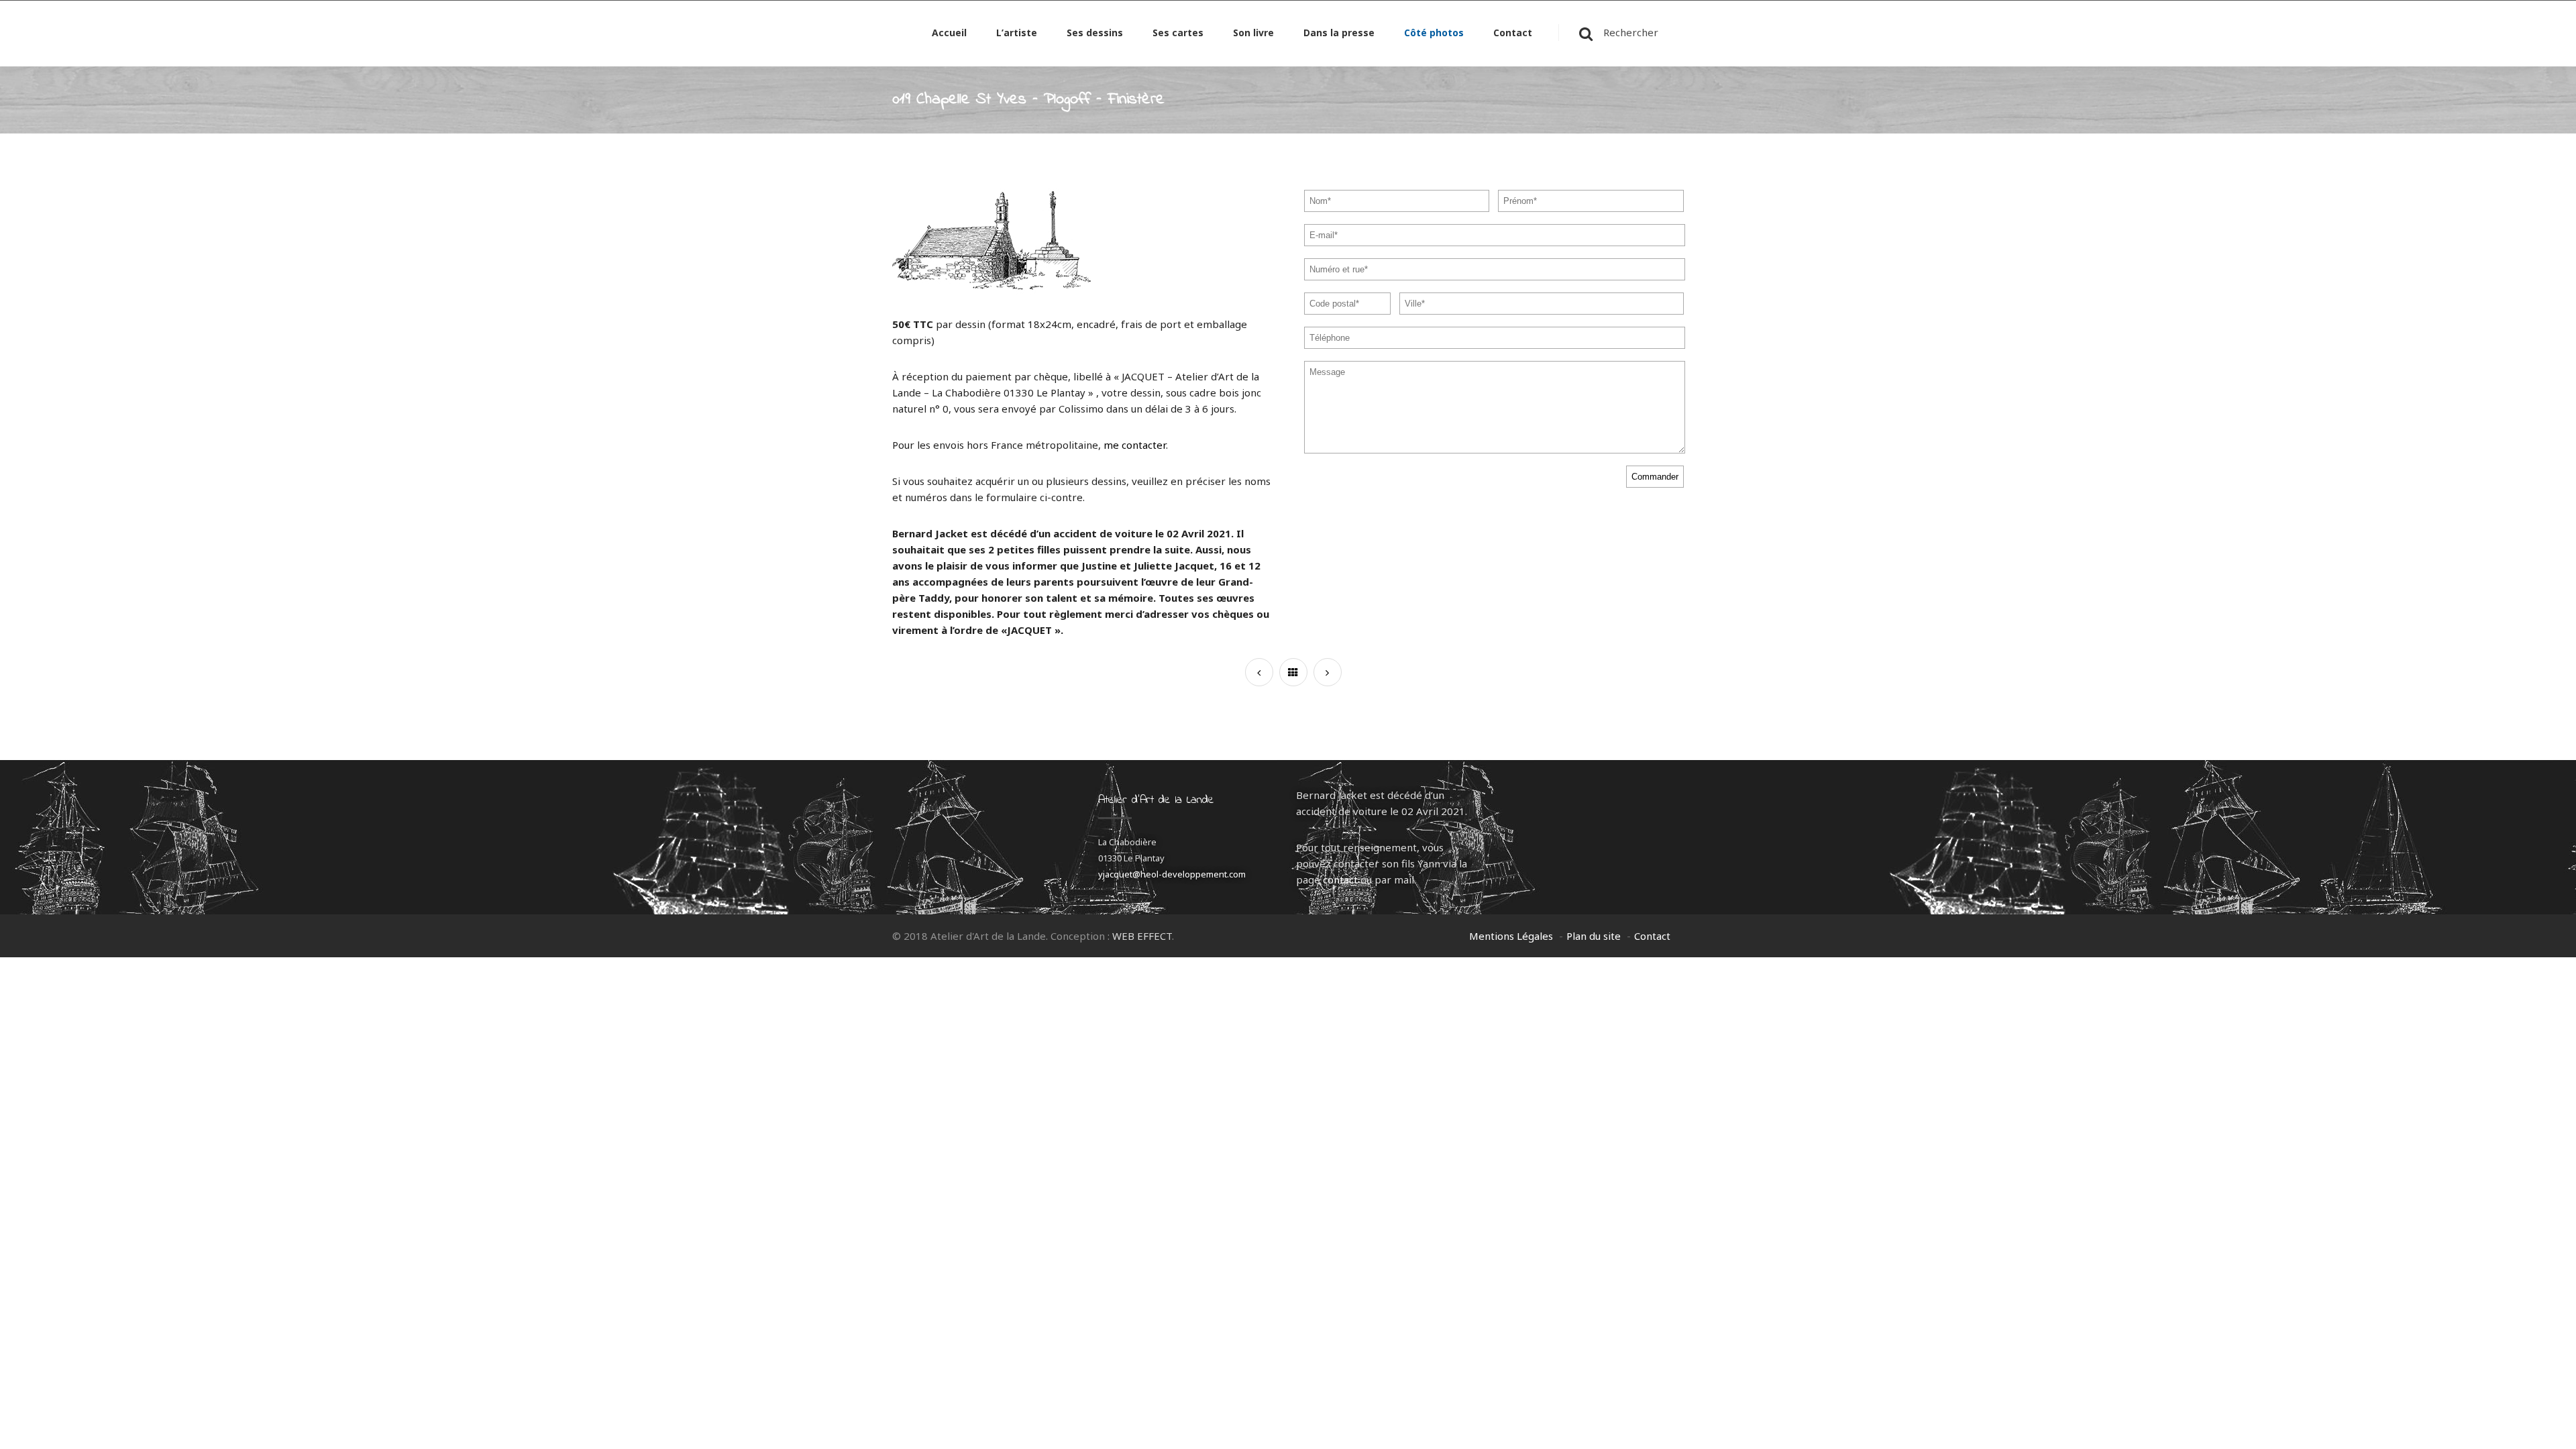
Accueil (949, 34)
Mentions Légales (1511, 936)
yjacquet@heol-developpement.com (1172, 874)
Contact (1513, 34)
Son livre (1253, 34)
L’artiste (1017, 34)
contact (1340, 879)
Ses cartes (1178, 34)
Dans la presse (1339, 34)
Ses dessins (1095, 34)
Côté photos (1434, 34)
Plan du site (1594, 936)
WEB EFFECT (1142, 936)
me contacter (1135, 445)
